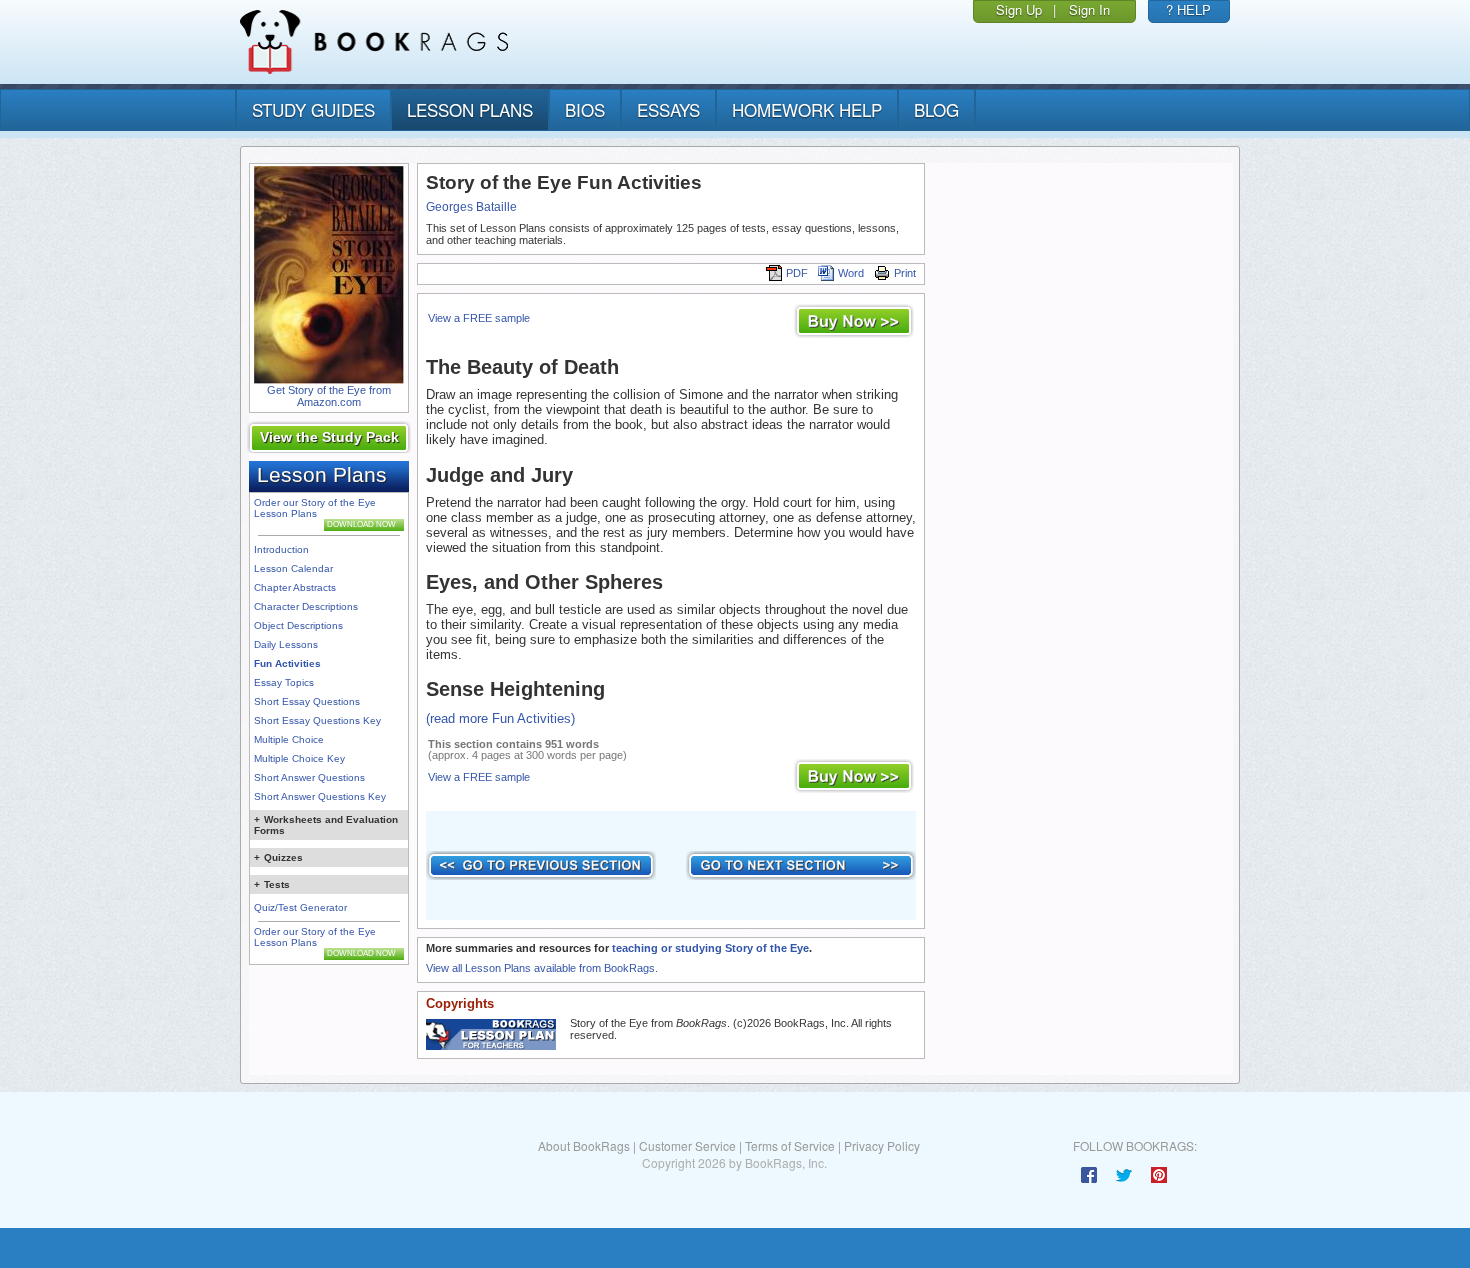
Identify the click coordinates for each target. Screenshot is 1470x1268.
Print (905, 273)
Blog (936, 109)
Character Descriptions (306, 606)
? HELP (1188, 9)
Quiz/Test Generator (300, 907)
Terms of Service (790, 1145)
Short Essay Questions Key (317, 720)
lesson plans (470, 109)
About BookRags (584, 1145)
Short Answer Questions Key (320, 796)
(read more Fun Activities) (500, 718)
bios (585, 109)
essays (668, 109)
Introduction (281, 549)
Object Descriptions (298, 625)
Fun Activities (287, 663)
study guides (313, 109)
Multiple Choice (289, 739)
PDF (797, 273)
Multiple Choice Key (299, 758)
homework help (807, 109)
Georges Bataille (471, 207)
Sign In (1089, 9)
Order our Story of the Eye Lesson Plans (315, 508)
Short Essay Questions (307, 701)
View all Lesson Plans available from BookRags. (542, 968)
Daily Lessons (286, 644)
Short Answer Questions (309, 777)
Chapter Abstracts (295, 587)
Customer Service (687, 1145)
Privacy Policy (882, 1145)
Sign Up (1019, 9)
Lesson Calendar (293, 568)
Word (851, 273)
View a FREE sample (479, 318)
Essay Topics (284, 682)
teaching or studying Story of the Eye (710, 948)
